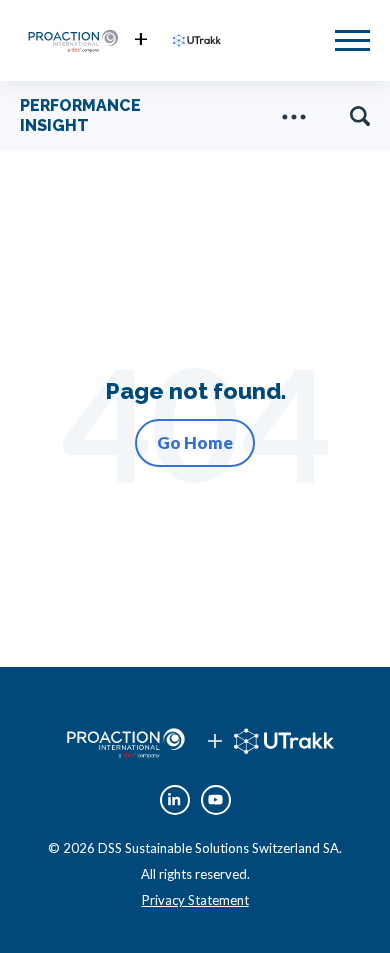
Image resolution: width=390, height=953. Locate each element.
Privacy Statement (195, 900)
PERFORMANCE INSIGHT (80, 115)
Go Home (195, 442)
